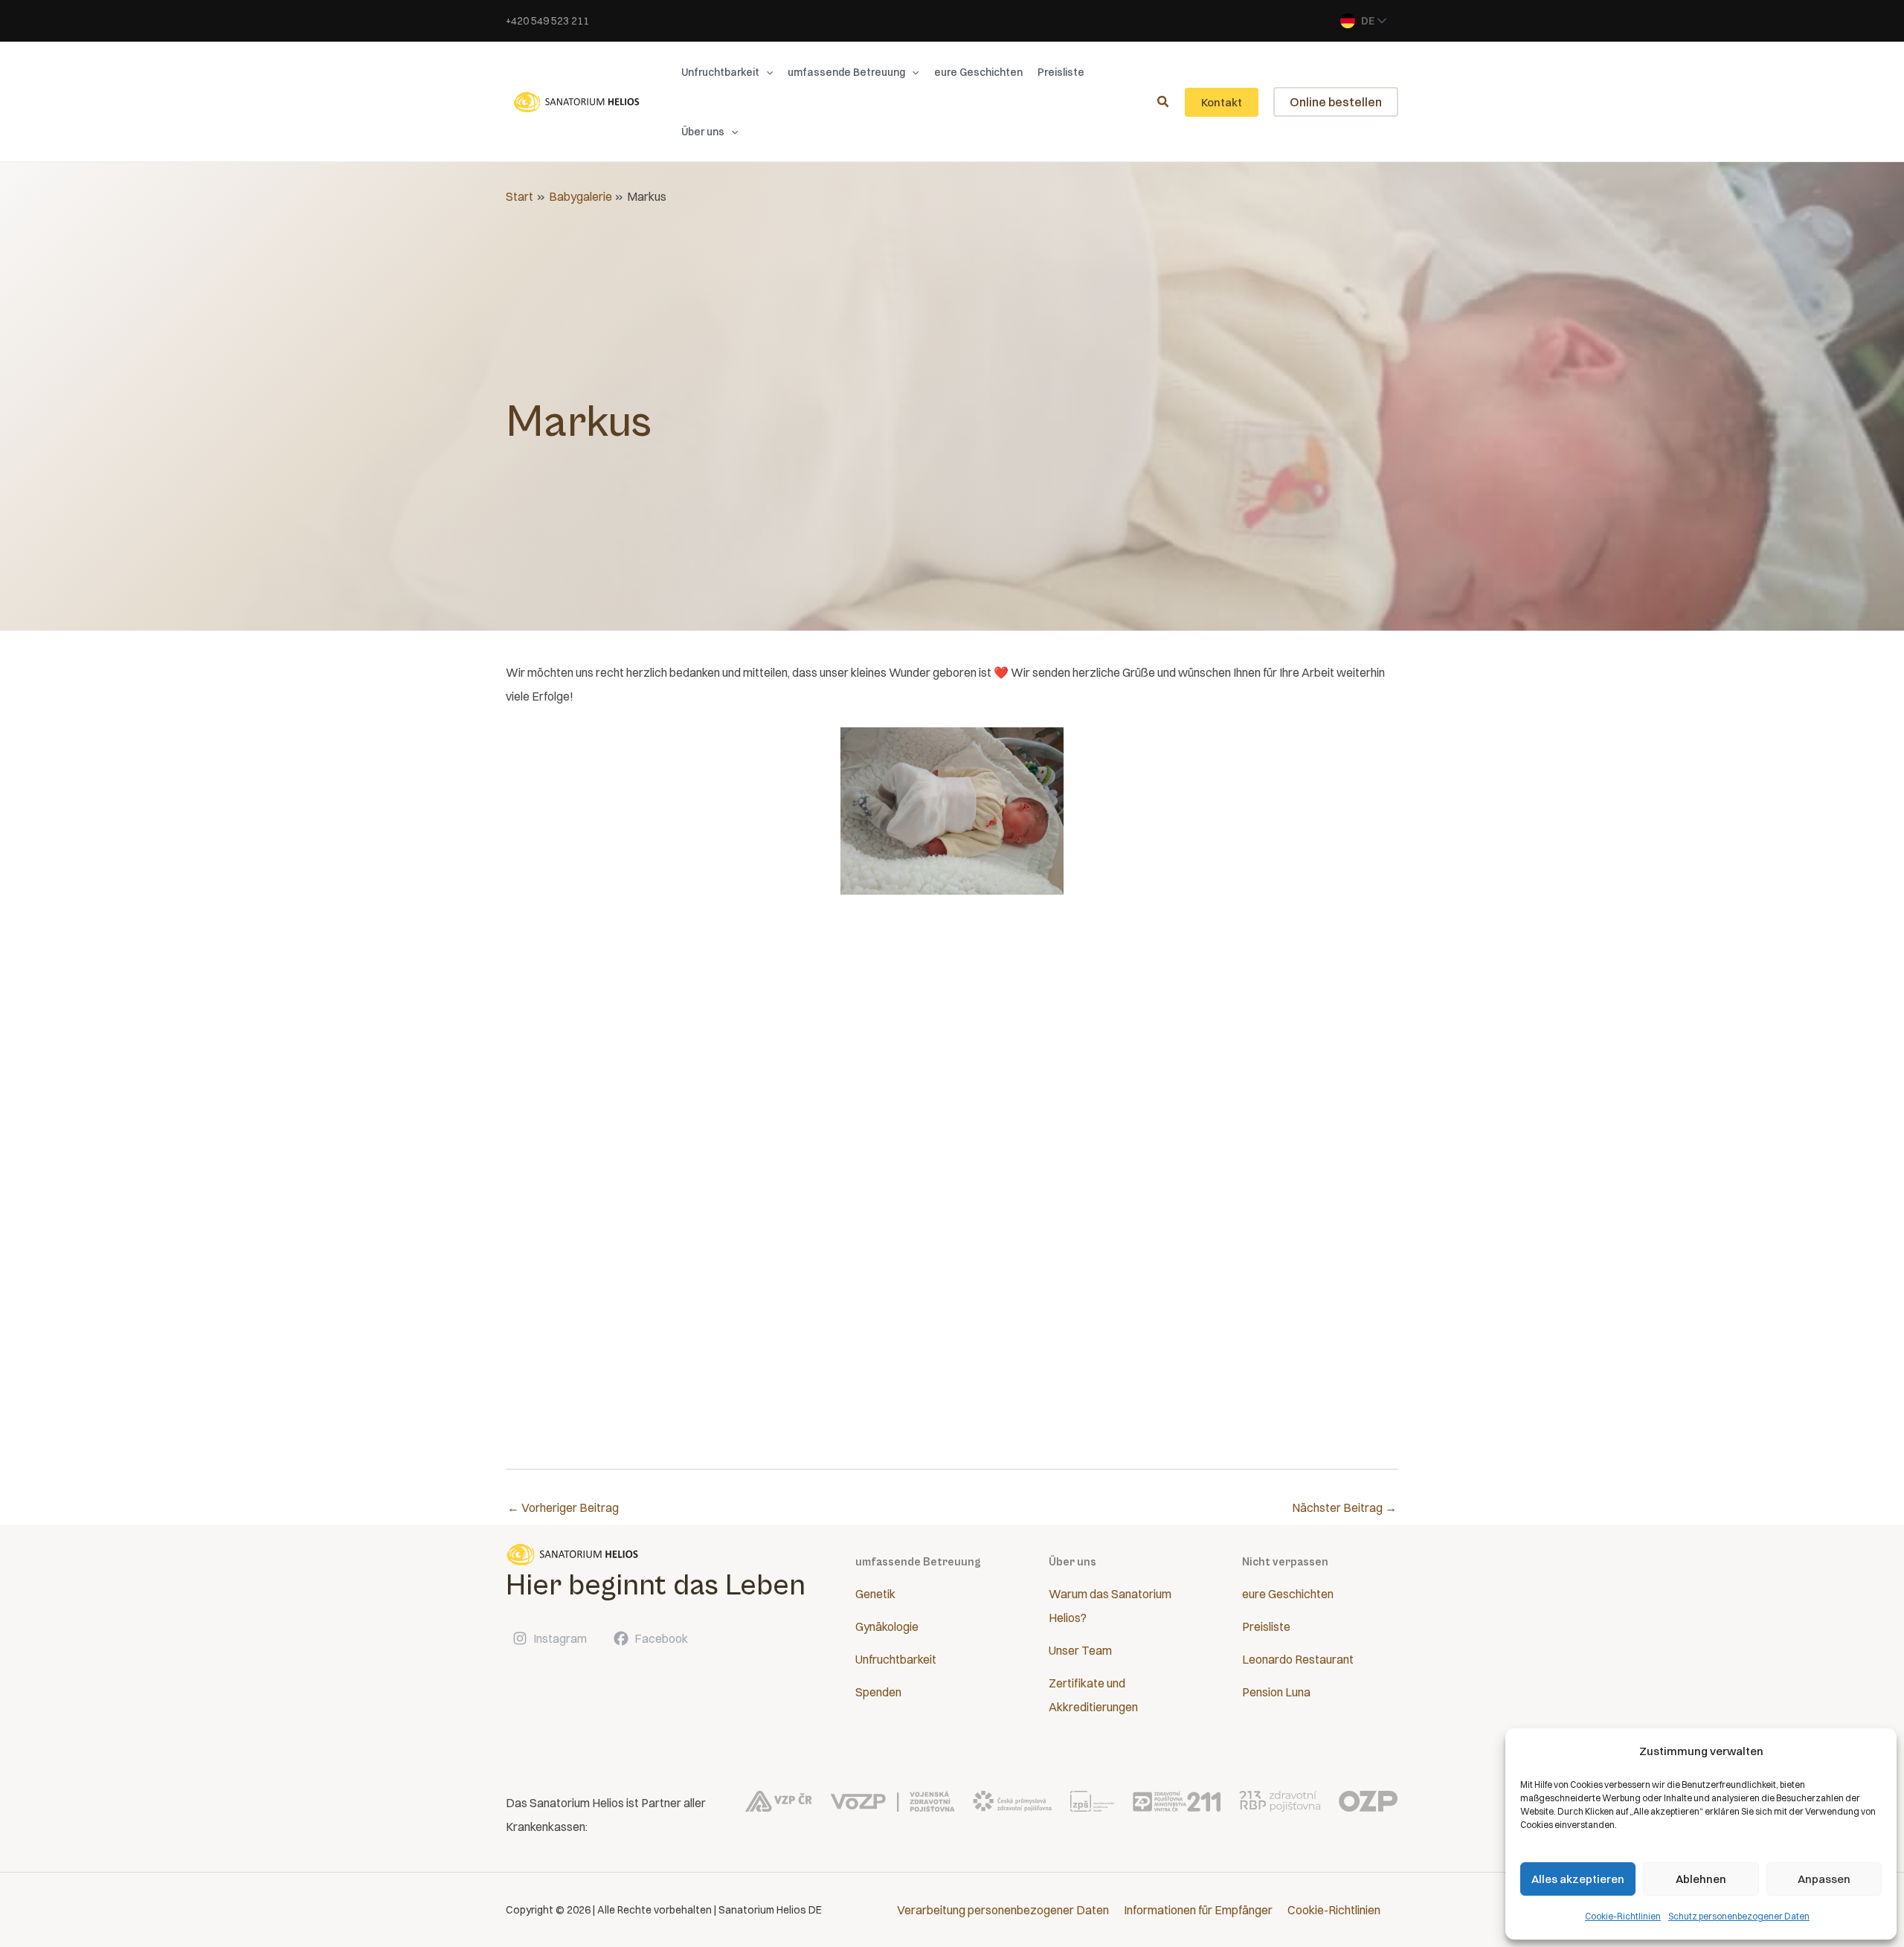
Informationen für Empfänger (1198, 1910)
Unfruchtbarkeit (896, 1659)
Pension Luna (1276, 1692)
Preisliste (1266, 1626)
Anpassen (1824, 1879)
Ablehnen (1701, 1879)
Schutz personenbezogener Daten (1739, 1916)
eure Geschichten (1288, 1594)
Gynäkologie (887, 1626)
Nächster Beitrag (1344, 1507)
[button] (766, 72)
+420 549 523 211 (547, 21)
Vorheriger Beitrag (563, 1507)
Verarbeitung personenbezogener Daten (1003, 1910)
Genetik (875, 1594)
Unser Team (1080, 1650)
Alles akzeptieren (1578, 1879)
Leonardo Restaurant (1298, 1659)
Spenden (878, 1692)
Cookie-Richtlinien (1623, 1916)
